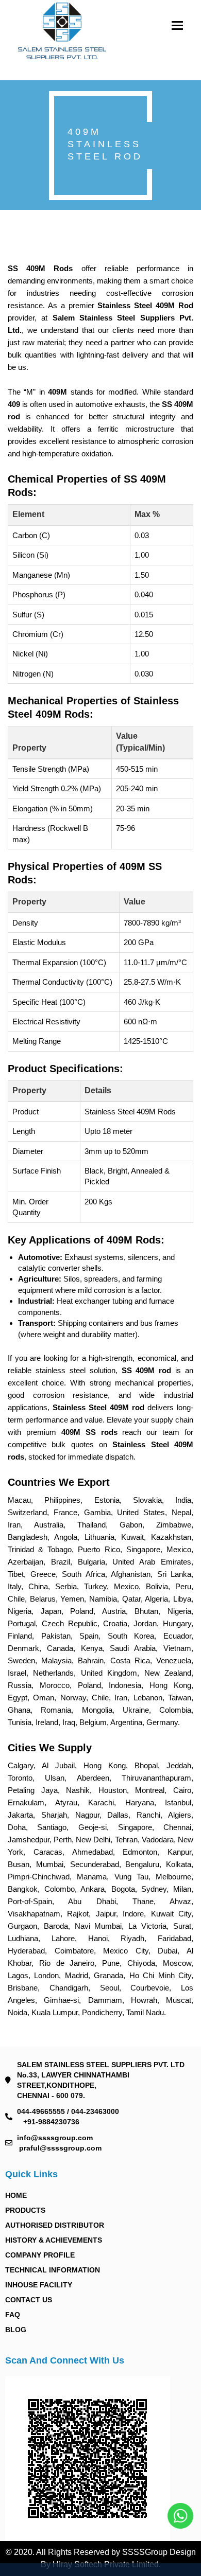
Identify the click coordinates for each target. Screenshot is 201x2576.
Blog (16, 2330)
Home (16, 2195)
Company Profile (40, 2255)
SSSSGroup (146, 2552)
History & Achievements (54, 2240)
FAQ (13, 2315)
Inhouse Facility (39, 2285)
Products (25, 2210)
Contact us (29, 2300)
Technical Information (53, 2270)
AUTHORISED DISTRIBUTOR (55, 2225)
